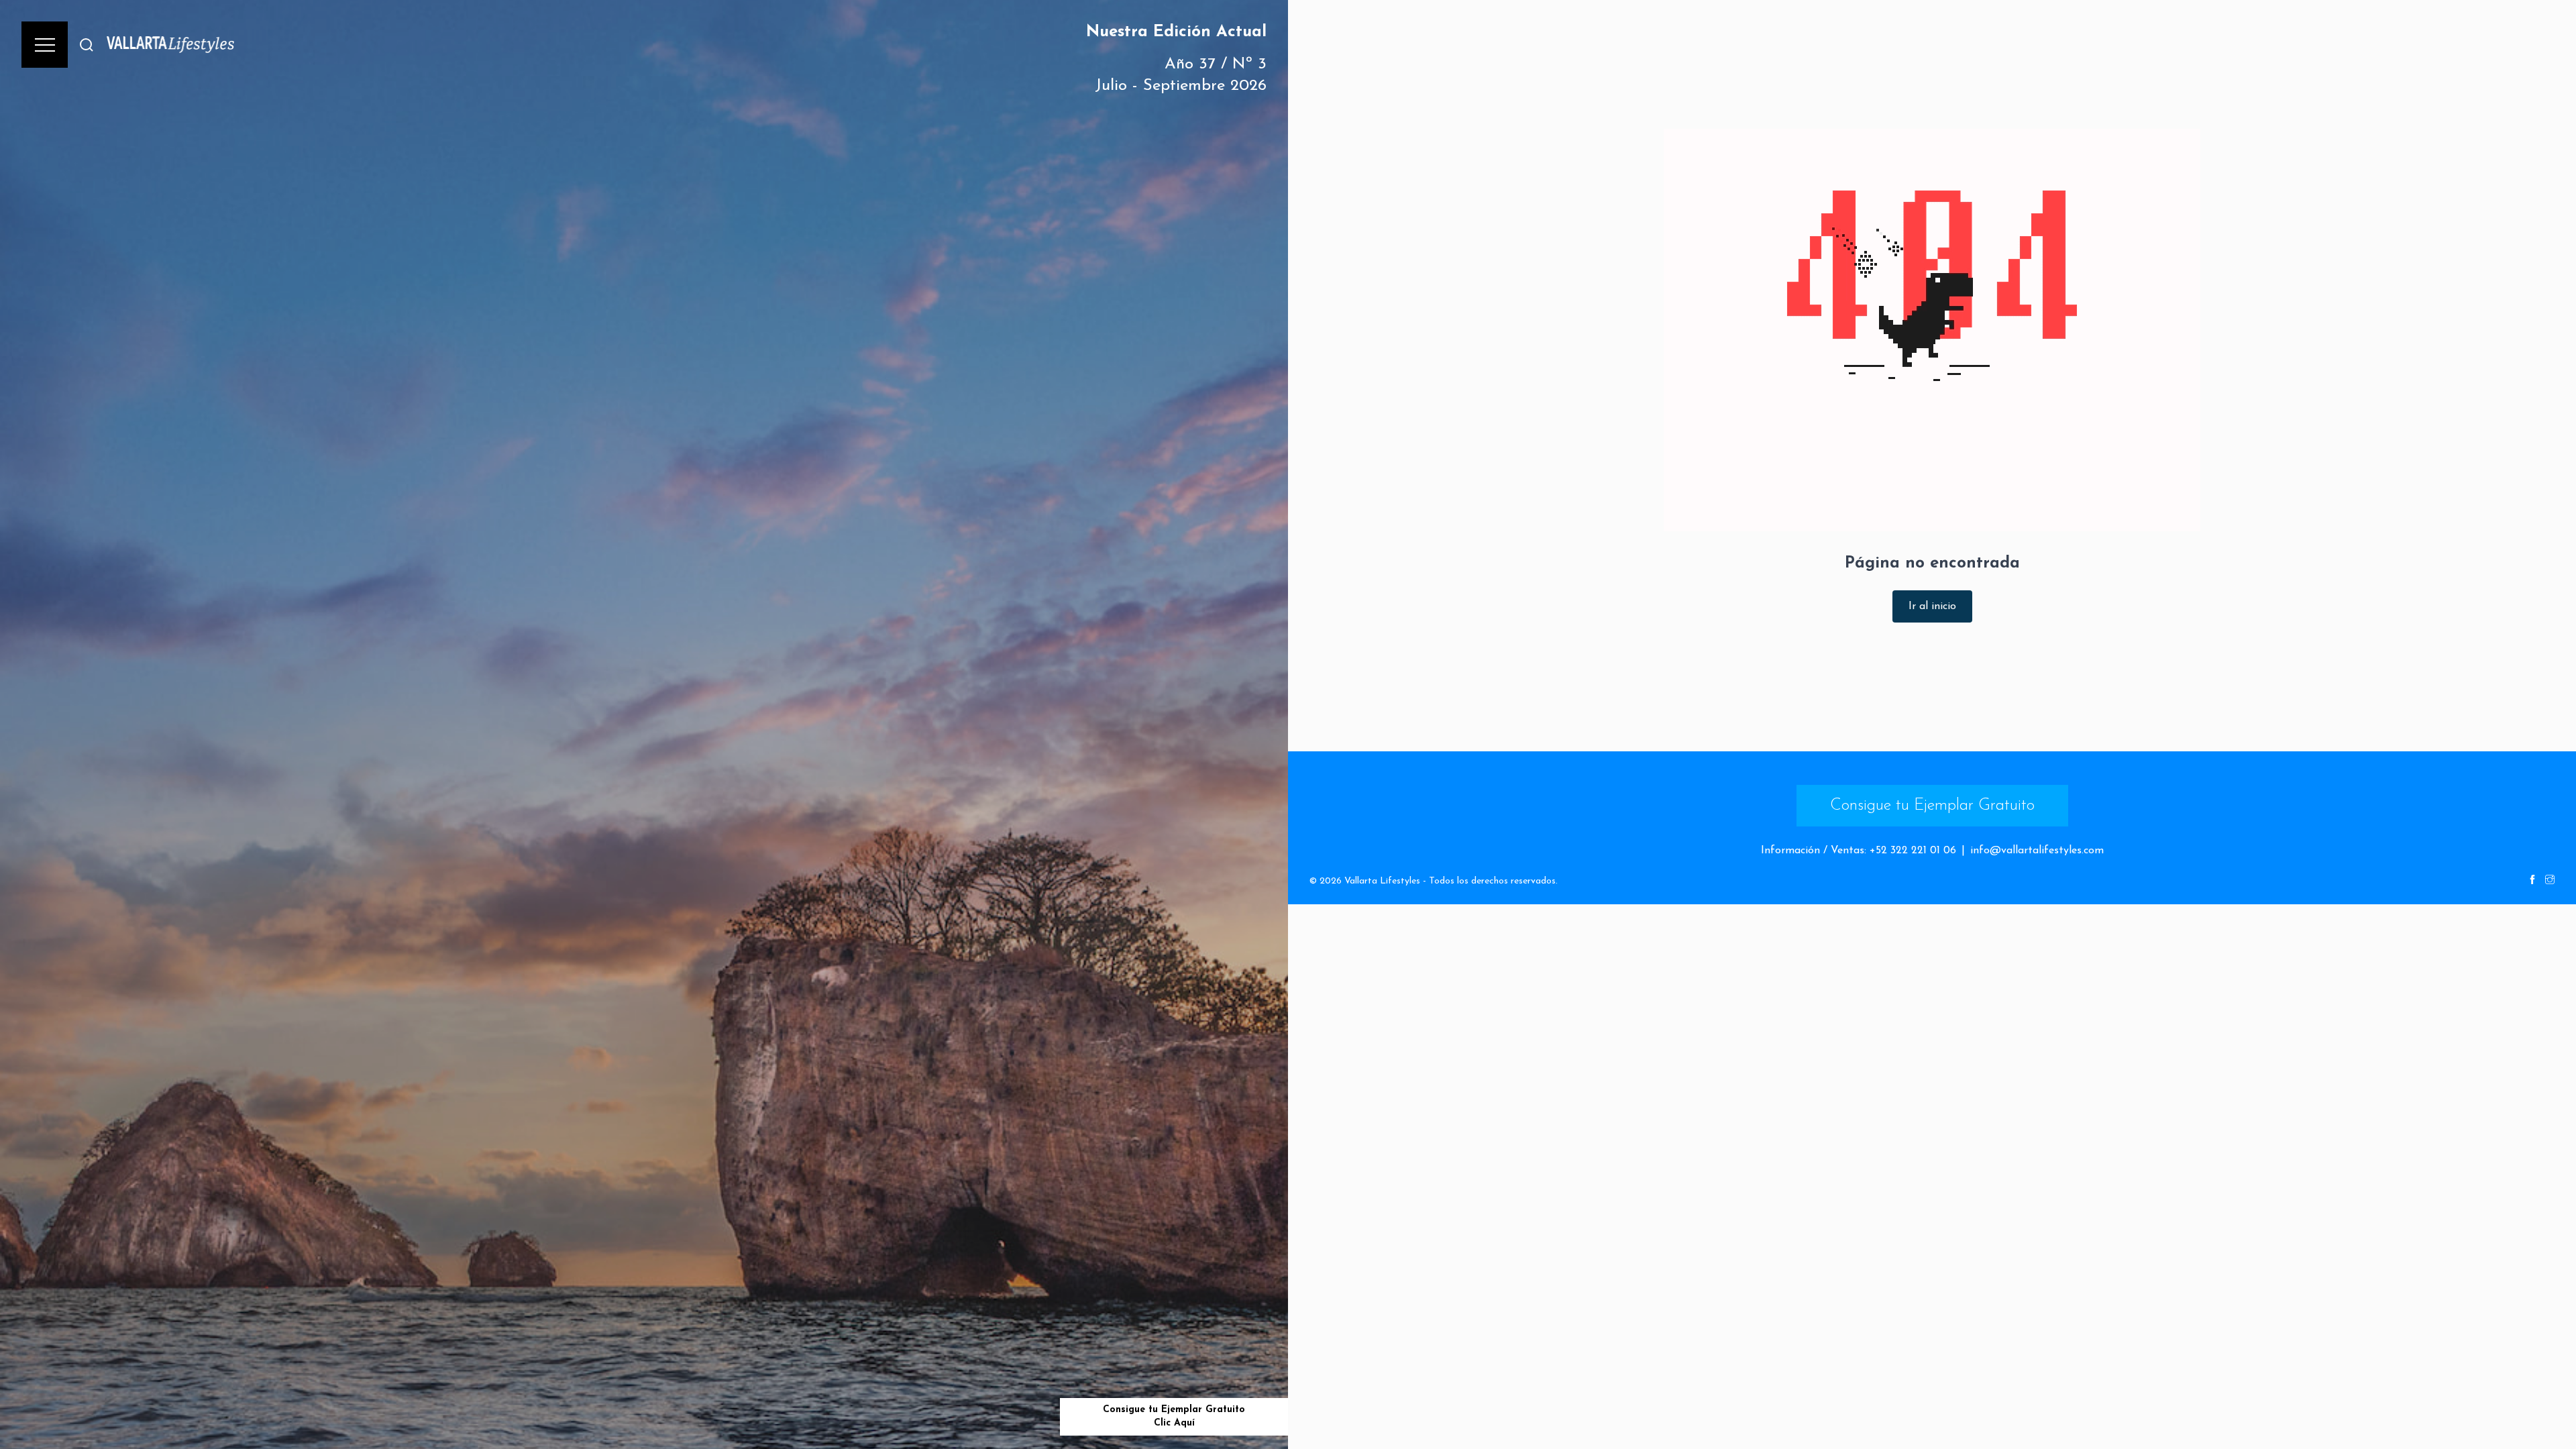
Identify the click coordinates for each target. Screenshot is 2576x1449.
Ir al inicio (1932, 606)
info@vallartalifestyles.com (2037, 851)
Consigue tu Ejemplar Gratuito (1932, 806)
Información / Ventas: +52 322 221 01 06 (1859, 851)
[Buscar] (87, 45)
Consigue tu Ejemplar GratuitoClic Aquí (1174, 1416)
